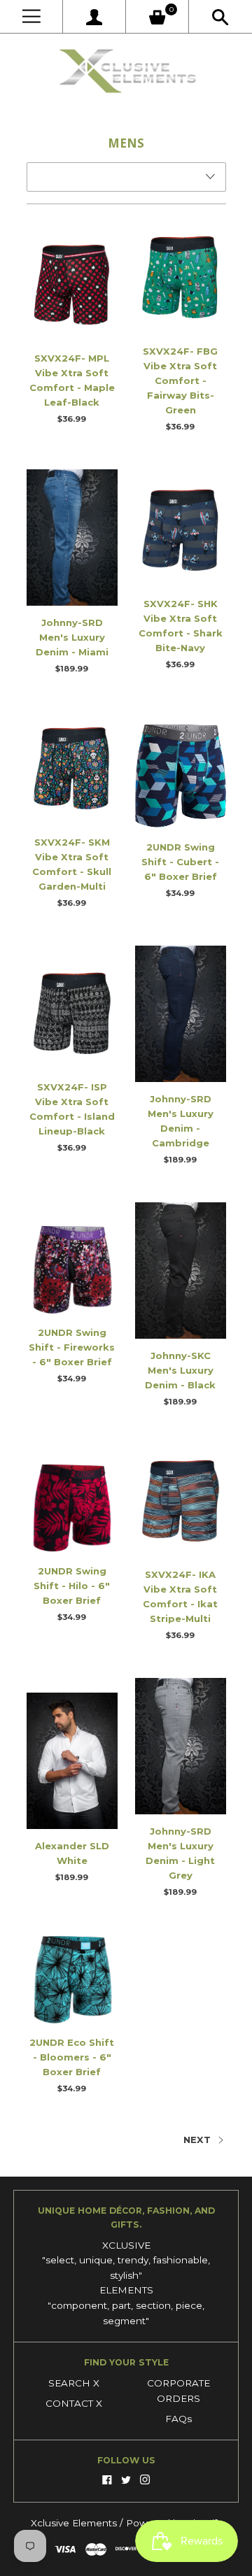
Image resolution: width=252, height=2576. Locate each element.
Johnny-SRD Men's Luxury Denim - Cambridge (181, 1121)
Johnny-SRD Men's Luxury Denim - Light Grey (180, 1853)
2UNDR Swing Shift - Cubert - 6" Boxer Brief (180, 862)
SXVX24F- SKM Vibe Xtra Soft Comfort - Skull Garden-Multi (72, 864)
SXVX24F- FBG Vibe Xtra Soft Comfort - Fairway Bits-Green (180, 380)
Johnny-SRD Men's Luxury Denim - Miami (72, 637)
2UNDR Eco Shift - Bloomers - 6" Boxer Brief (72, 2057)
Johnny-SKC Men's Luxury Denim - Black (180, 1370)
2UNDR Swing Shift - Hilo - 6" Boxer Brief (72, 1586)
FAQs (178, 2419)
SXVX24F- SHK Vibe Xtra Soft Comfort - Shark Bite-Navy (181, 626)
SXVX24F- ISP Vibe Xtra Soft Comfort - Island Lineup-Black (72, 1109)
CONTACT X (74, 2403)
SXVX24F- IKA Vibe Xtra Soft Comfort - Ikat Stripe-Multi (180, 1596)
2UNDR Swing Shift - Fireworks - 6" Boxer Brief (72, 1347)
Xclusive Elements (75, 2523)
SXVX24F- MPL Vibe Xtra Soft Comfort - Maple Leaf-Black (72, 380)
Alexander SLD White (72, 1853)
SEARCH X (74, 2383)
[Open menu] (31, 16)
